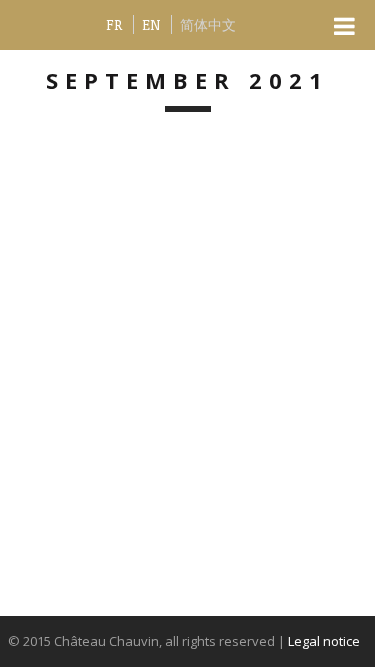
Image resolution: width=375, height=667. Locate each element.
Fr (114, 24)
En (151, 24)
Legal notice (324, 641)
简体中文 (208, 24)
